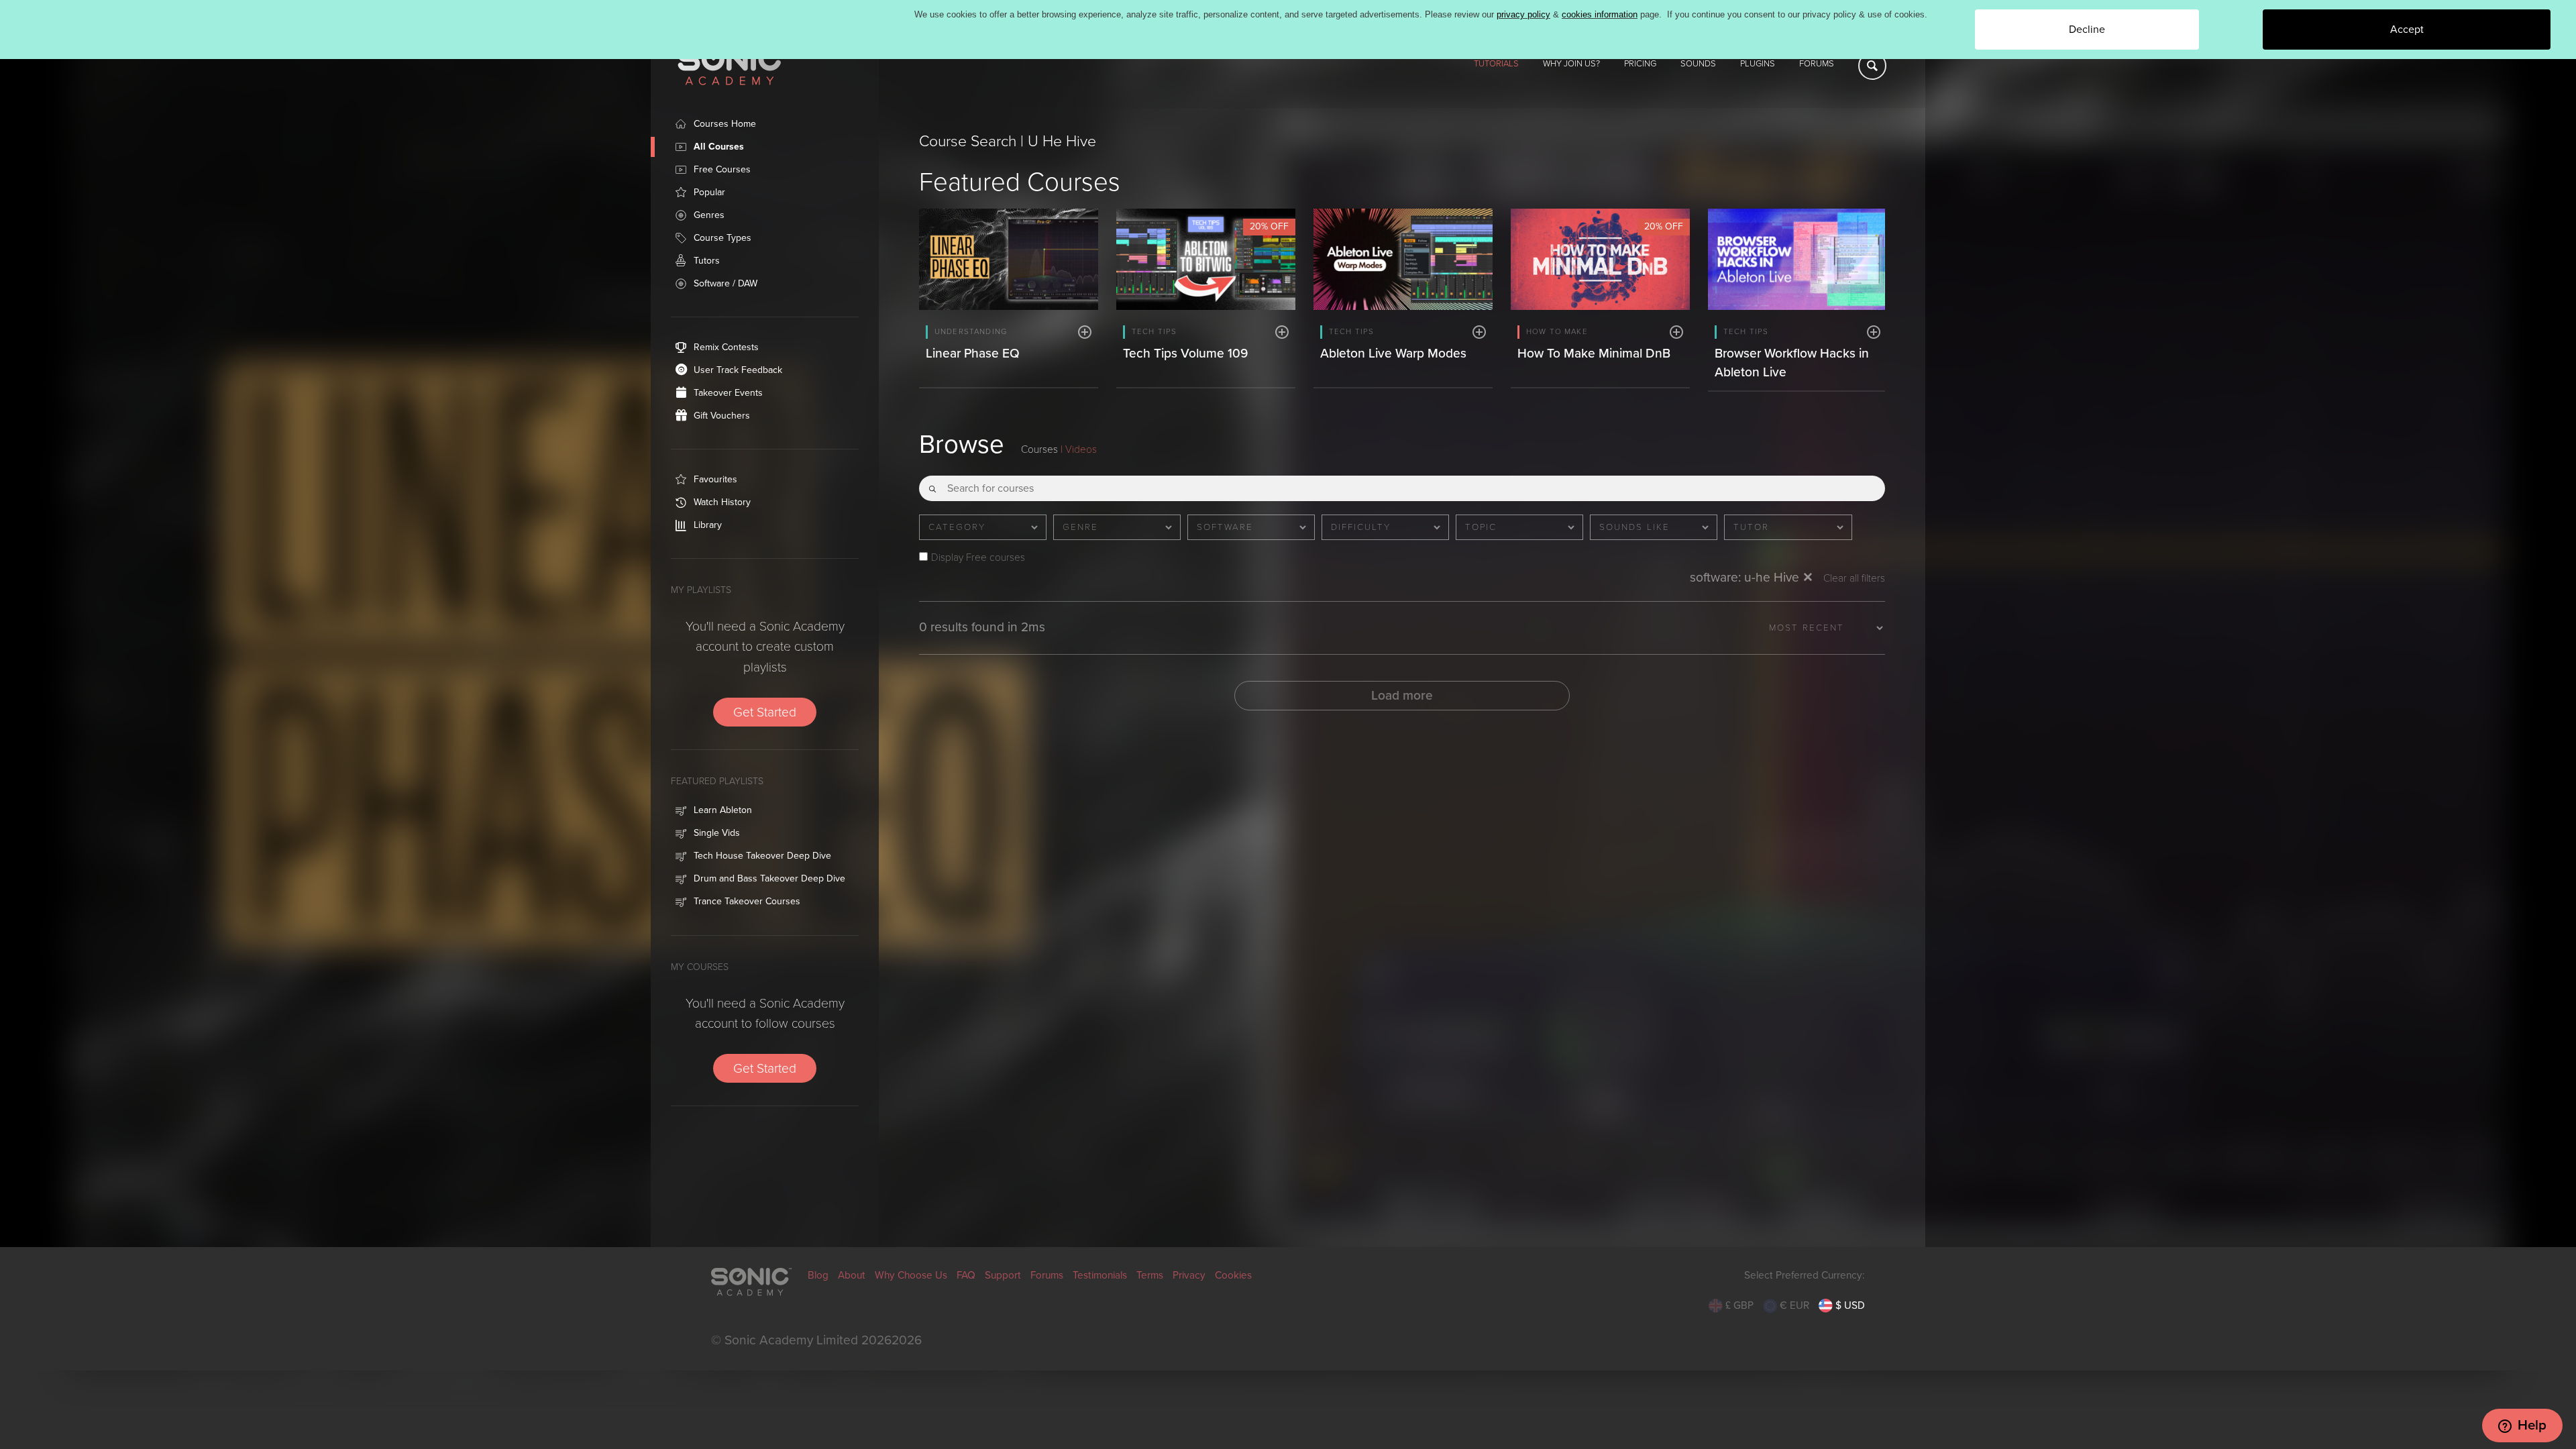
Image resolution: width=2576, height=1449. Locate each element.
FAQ (966, 1275)
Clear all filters (1854, 579)
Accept (2407, 30)
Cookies (1233, 1275)
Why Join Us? (1571, 64)
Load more (1402, 695)
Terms (1150, 1275)
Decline (2087, 30)
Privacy (1189, 1275)
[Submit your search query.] (932, 484)
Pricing (1640, 64)
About (852, 1275)
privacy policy (1523, 14)
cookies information (1600, 14)
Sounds (1698, 64)
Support (1003, 1275)
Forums (1817, 64)
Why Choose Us (911, 1275)
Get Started (765, 712)
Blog (818, 1275)
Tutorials (1496, 64)
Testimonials (1100, 1275)
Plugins (1758, 64)
